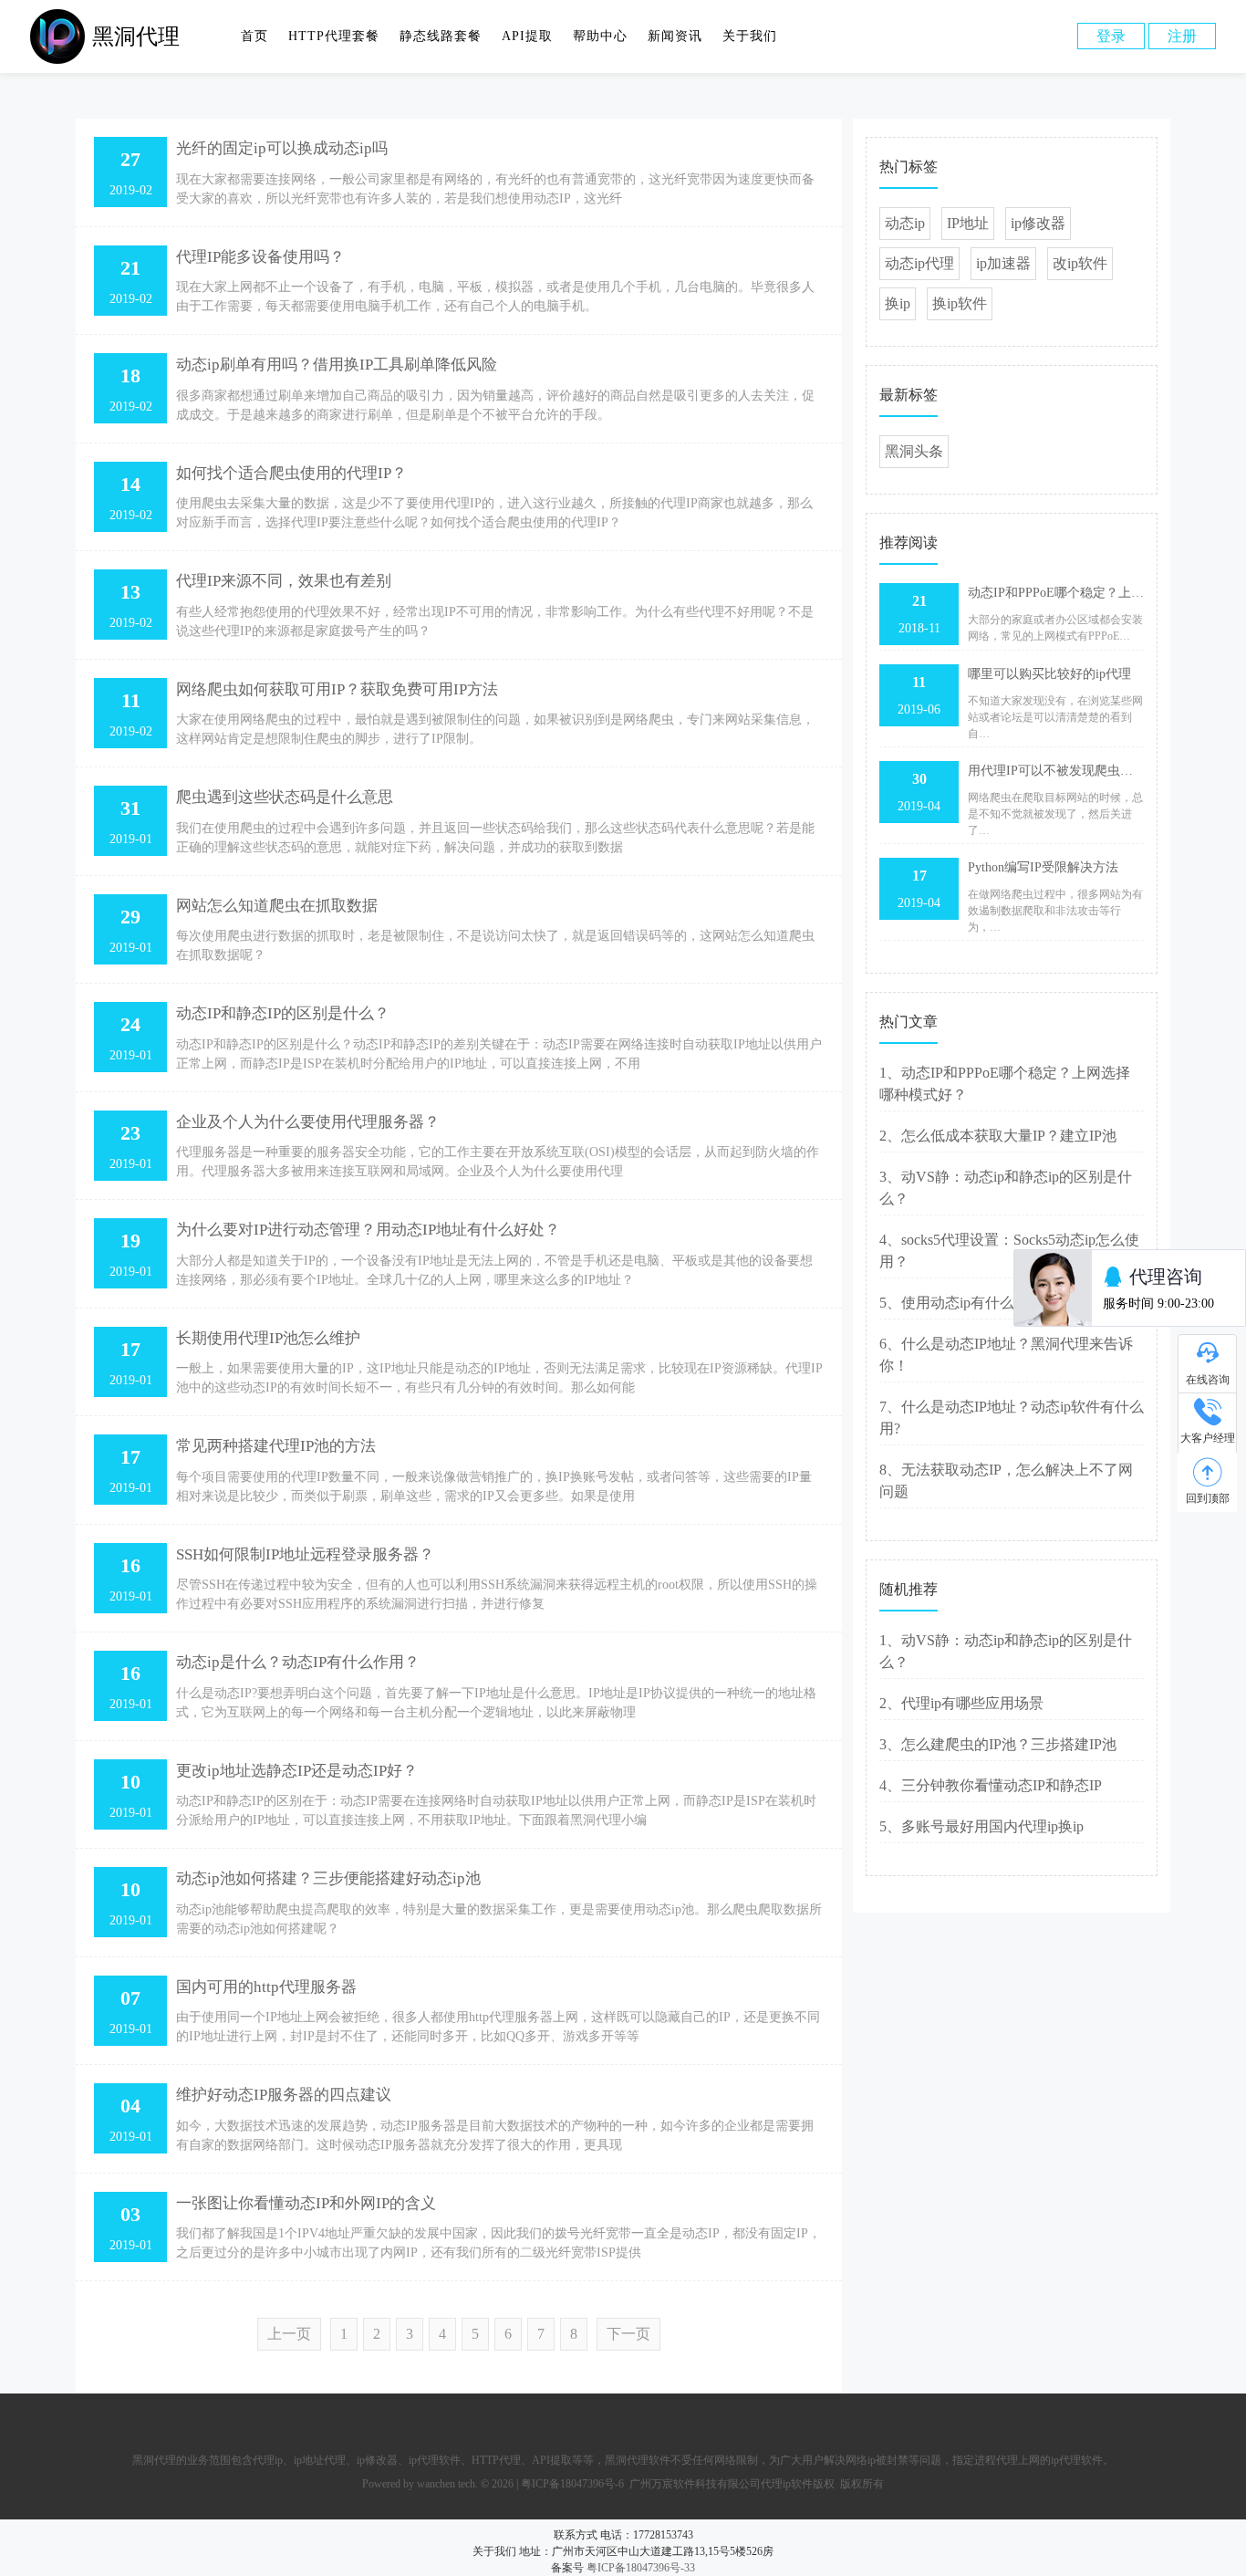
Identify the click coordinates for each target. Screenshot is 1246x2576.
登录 (1111, 36)
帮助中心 (600, 36)
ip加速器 (1003, 263)
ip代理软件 (435, 2460)
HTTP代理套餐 (334, 36)
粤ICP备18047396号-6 (572, 2484)
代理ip (268, 2460)
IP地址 (968, 223)
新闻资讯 (675, 36)
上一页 (289, 2334)
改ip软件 (1080, 263)
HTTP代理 (496, 2460)
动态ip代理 (919, 263)
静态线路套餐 (441, 36)
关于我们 (750, 36)
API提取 (527, 36)
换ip (898, 303)
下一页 (628, 2334)
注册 (1182, 36)
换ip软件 (960, 303)
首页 (254, 36)
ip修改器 (1038, 223)
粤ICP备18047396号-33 (641, 2568)
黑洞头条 (914, 451)
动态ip (905, 223)
